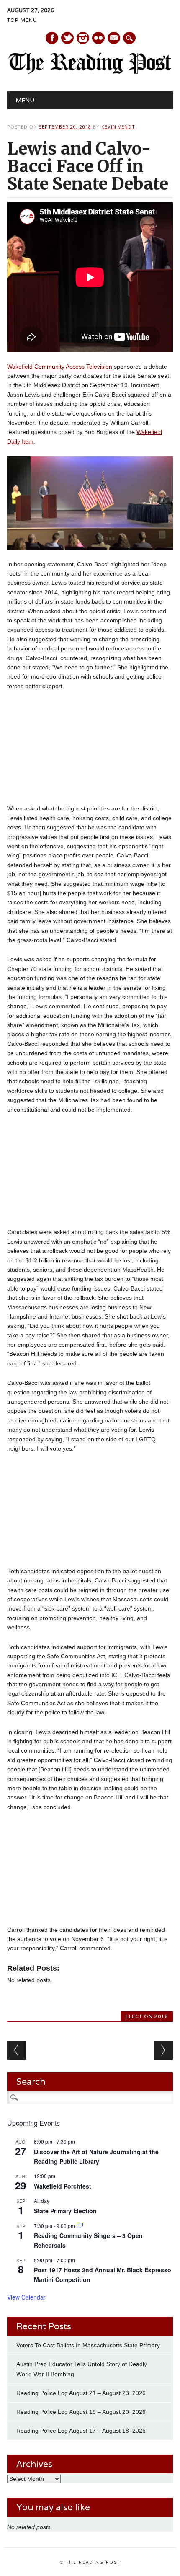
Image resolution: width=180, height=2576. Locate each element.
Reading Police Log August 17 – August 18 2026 (81, 2431)
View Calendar (26, 2297)
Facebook (52, 38)
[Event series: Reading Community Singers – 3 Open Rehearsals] (80, 2226)
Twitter (67, 38)
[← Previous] (17, 2050)
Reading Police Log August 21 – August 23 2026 (81, 2393)
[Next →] (163, 2050)
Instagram (83, 38)
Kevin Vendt (118, 127)
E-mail (114, 39)
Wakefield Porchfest (63, 2186)
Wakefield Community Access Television (60, 367)
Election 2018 (147, 2016)
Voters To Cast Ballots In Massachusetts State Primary (88, 2345)
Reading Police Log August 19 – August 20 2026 (81, 2412)
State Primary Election (65, 2211)
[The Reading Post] (90, 72)
